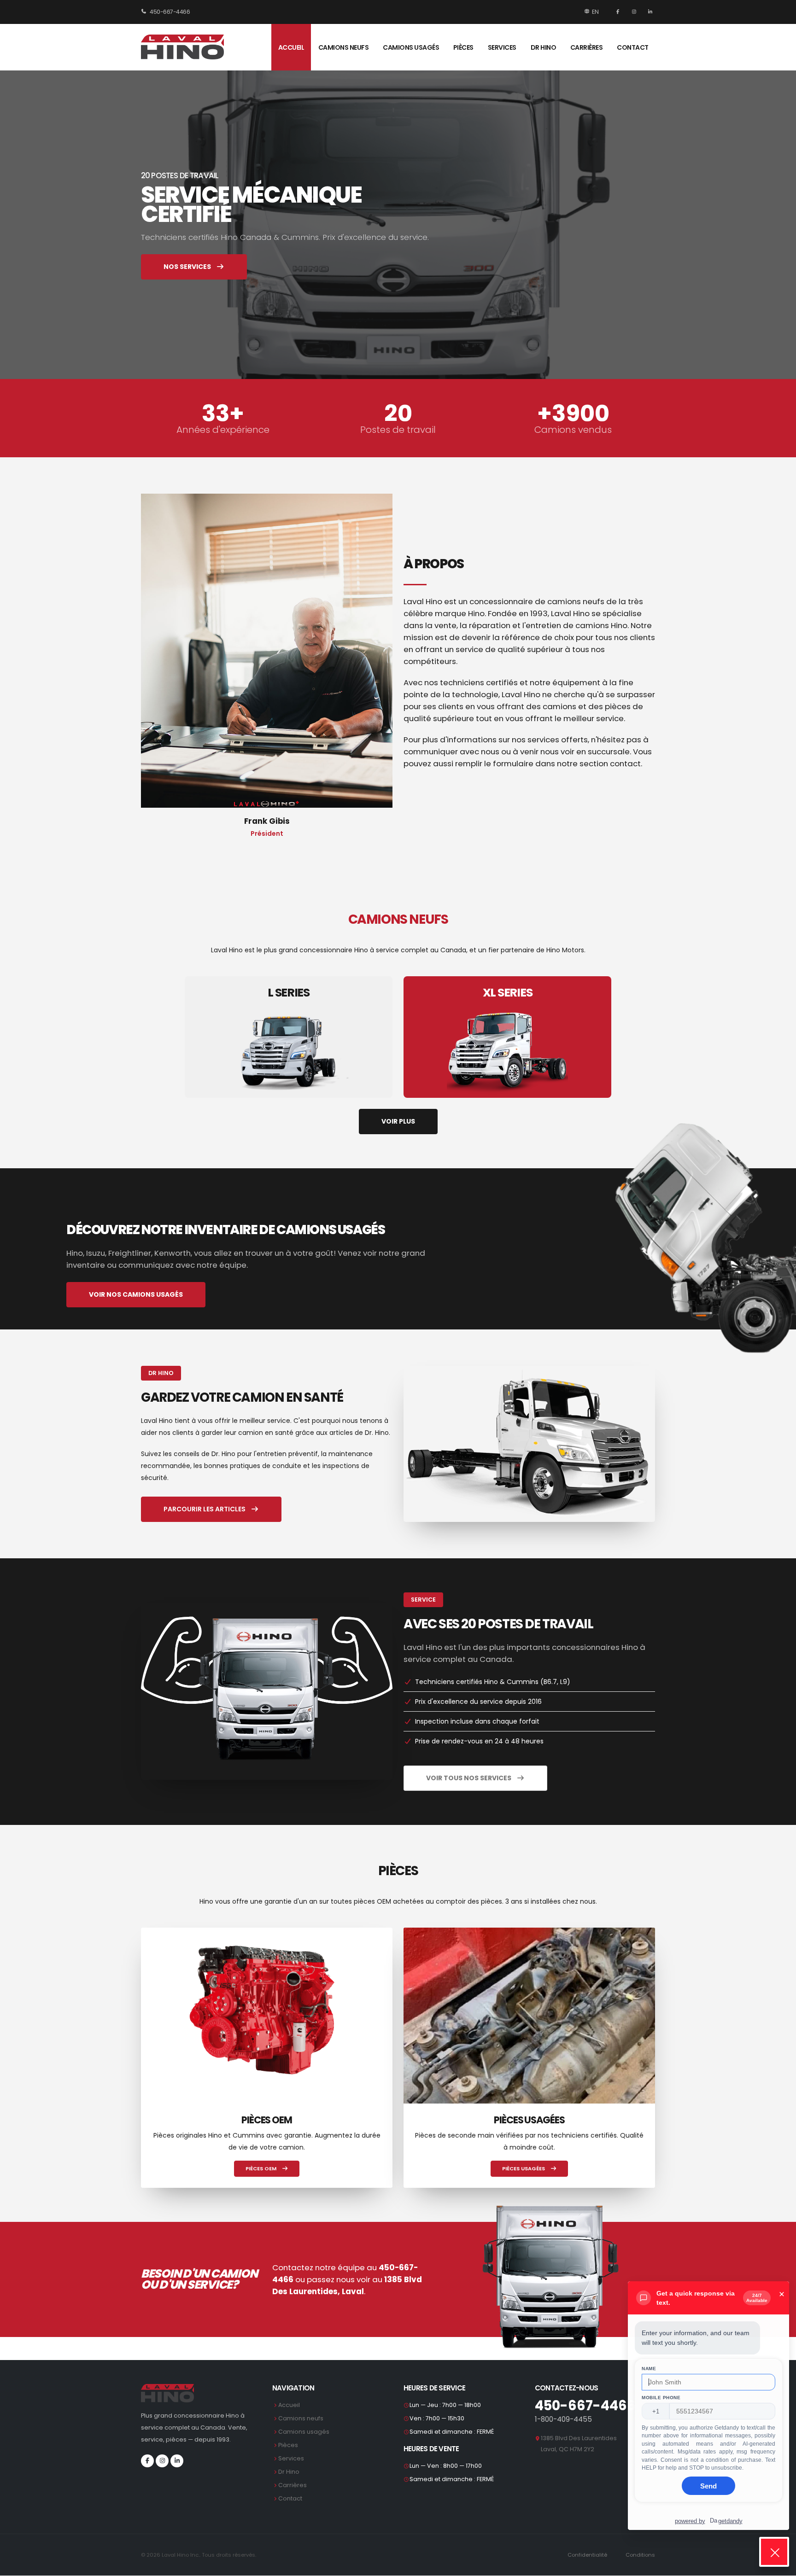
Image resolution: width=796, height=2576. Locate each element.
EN (595, 12)
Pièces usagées (524, 2168)
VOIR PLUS (398, 1121)
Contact (633, 47)
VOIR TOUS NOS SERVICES (469, 1778)
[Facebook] (619, 12)
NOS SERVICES (188, 267)
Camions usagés (411, 47)
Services (502, 47)
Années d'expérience (223, 430)
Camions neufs (344, 47)
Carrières (587, 47)
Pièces (463, 47)
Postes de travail (398, 430)
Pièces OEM (262, 2168)
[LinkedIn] (649, 12)
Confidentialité (587, 2555)
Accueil (291, 47)
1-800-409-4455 (563, 2419)
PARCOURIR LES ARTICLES (205, 1509)
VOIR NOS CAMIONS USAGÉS (136, 1294)
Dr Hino (544, 47)
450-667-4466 (170, 12)
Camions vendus (573, 430)
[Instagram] (635, 12)
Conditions (640, 2555)
